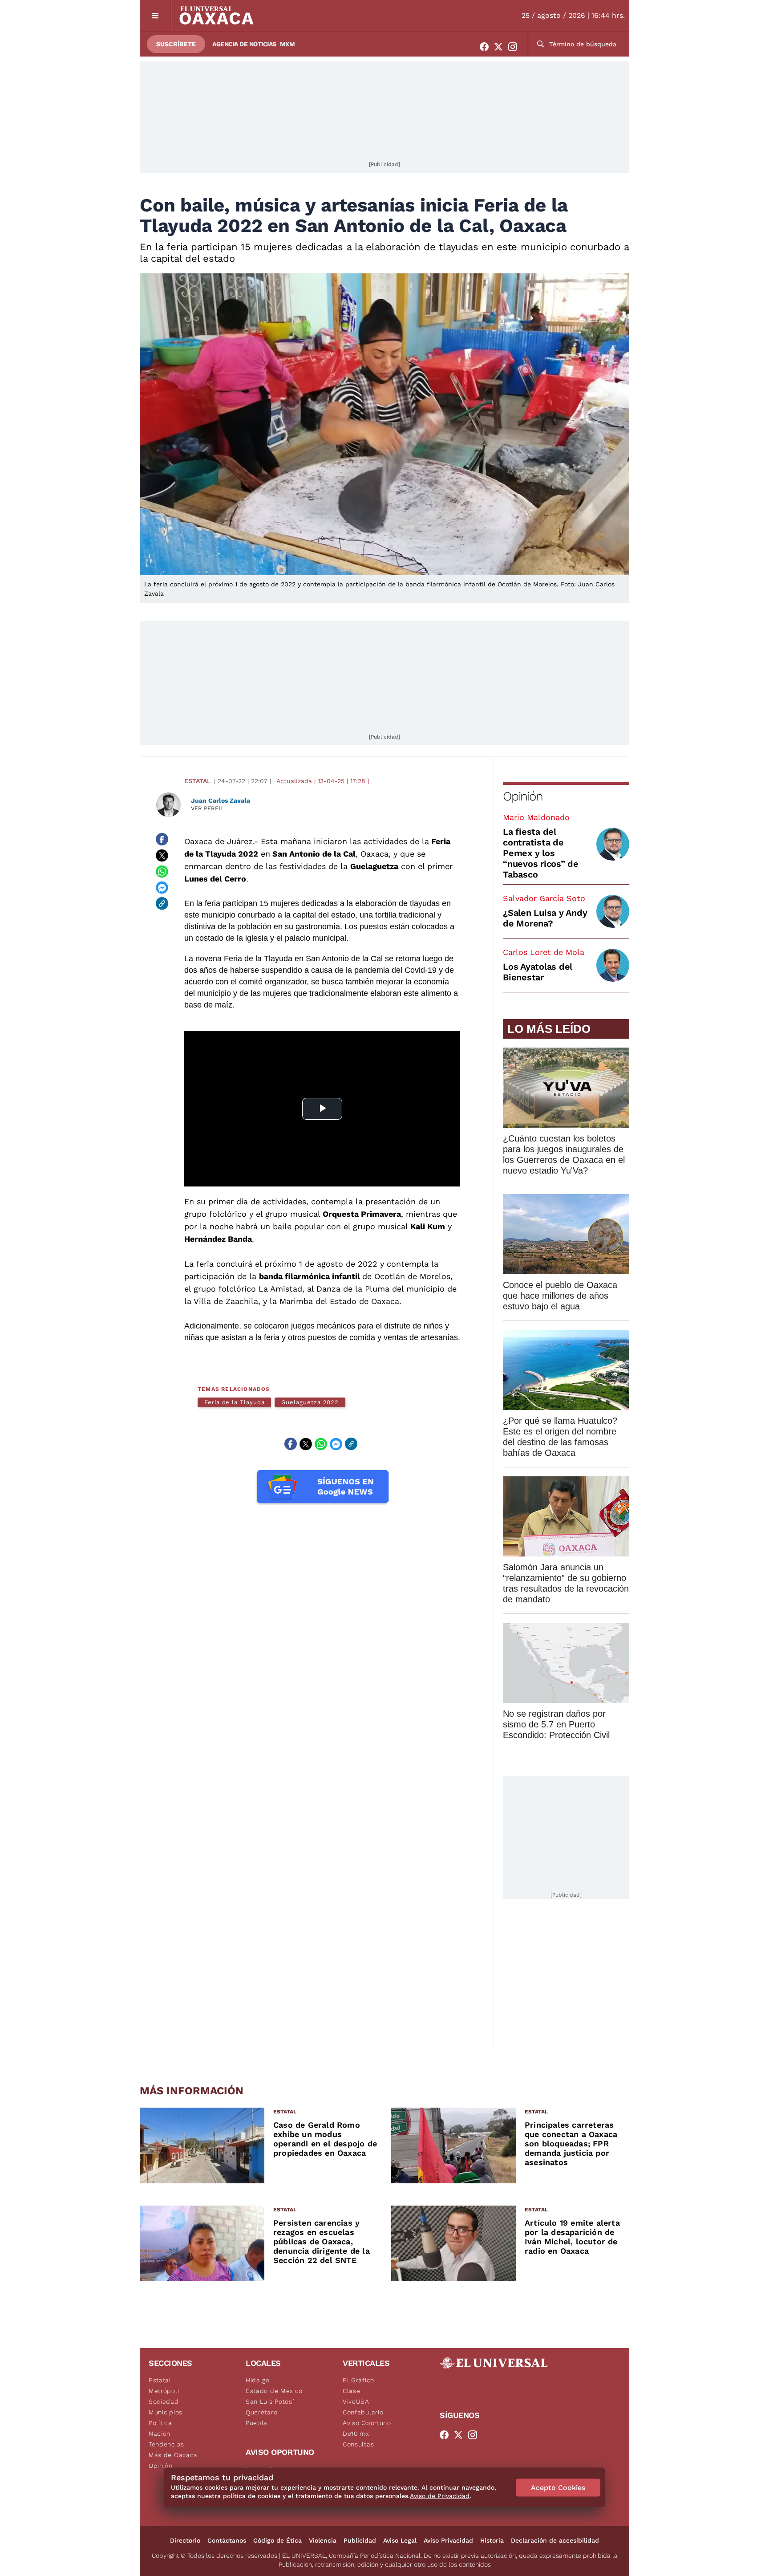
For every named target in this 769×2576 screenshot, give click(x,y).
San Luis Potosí (270, 2401)
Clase (352, 2391)
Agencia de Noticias (244, 44)
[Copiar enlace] (162, 903)
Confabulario (363, 2412)
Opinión (523, 796)
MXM (287, 44)
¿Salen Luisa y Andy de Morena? (545, 918)
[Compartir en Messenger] (162, 887)
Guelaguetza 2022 (310, 1402)
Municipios (166, 2412)
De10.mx (356, 2434)
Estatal (197, 781)
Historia (492, 2540)
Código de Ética (277, 2540)
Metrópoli (164, 2391)
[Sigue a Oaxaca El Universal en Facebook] (487, 47)
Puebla (257, 2423)
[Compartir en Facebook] (162, 839)
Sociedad (164, 2401)
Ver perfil (207, 808)
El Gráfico (358, 2380)
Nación (160, 2434)
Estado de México (274, 2391)
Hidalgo (258, 2380)
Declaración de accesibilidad (555, 2540)
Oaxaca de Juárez (219, 841)
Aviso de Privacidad (440, 2496)
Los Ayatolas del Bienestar (538, 972)
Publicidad (360, 2540)
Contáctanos (227, 2540)
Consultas (358, 2444)
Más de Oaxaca (173, 2455)
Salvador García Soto (544, 898)
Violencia (323, 2540)
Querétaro (261, 2412)
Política (160, 2423)
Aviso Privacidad (448, 2540)
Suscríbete (176, 44)
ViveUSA (356, 2401)
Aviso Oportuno (367, 2423)
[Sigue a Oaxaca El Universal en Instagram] (515, 47)
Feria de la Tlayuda (234, 1402)
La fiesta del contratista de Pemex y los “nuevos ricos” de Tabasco (541, 853)
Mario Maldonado (536, 817)
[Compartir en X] (162, 855)
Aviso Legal (400, 2540)
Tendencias (166, 2444)
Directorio (185, 2540)
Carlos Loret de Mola (544, 952)
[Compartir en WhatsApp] (162, 871)
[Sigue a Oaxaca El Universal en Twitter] (501, 47)
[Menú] (156, 15)
